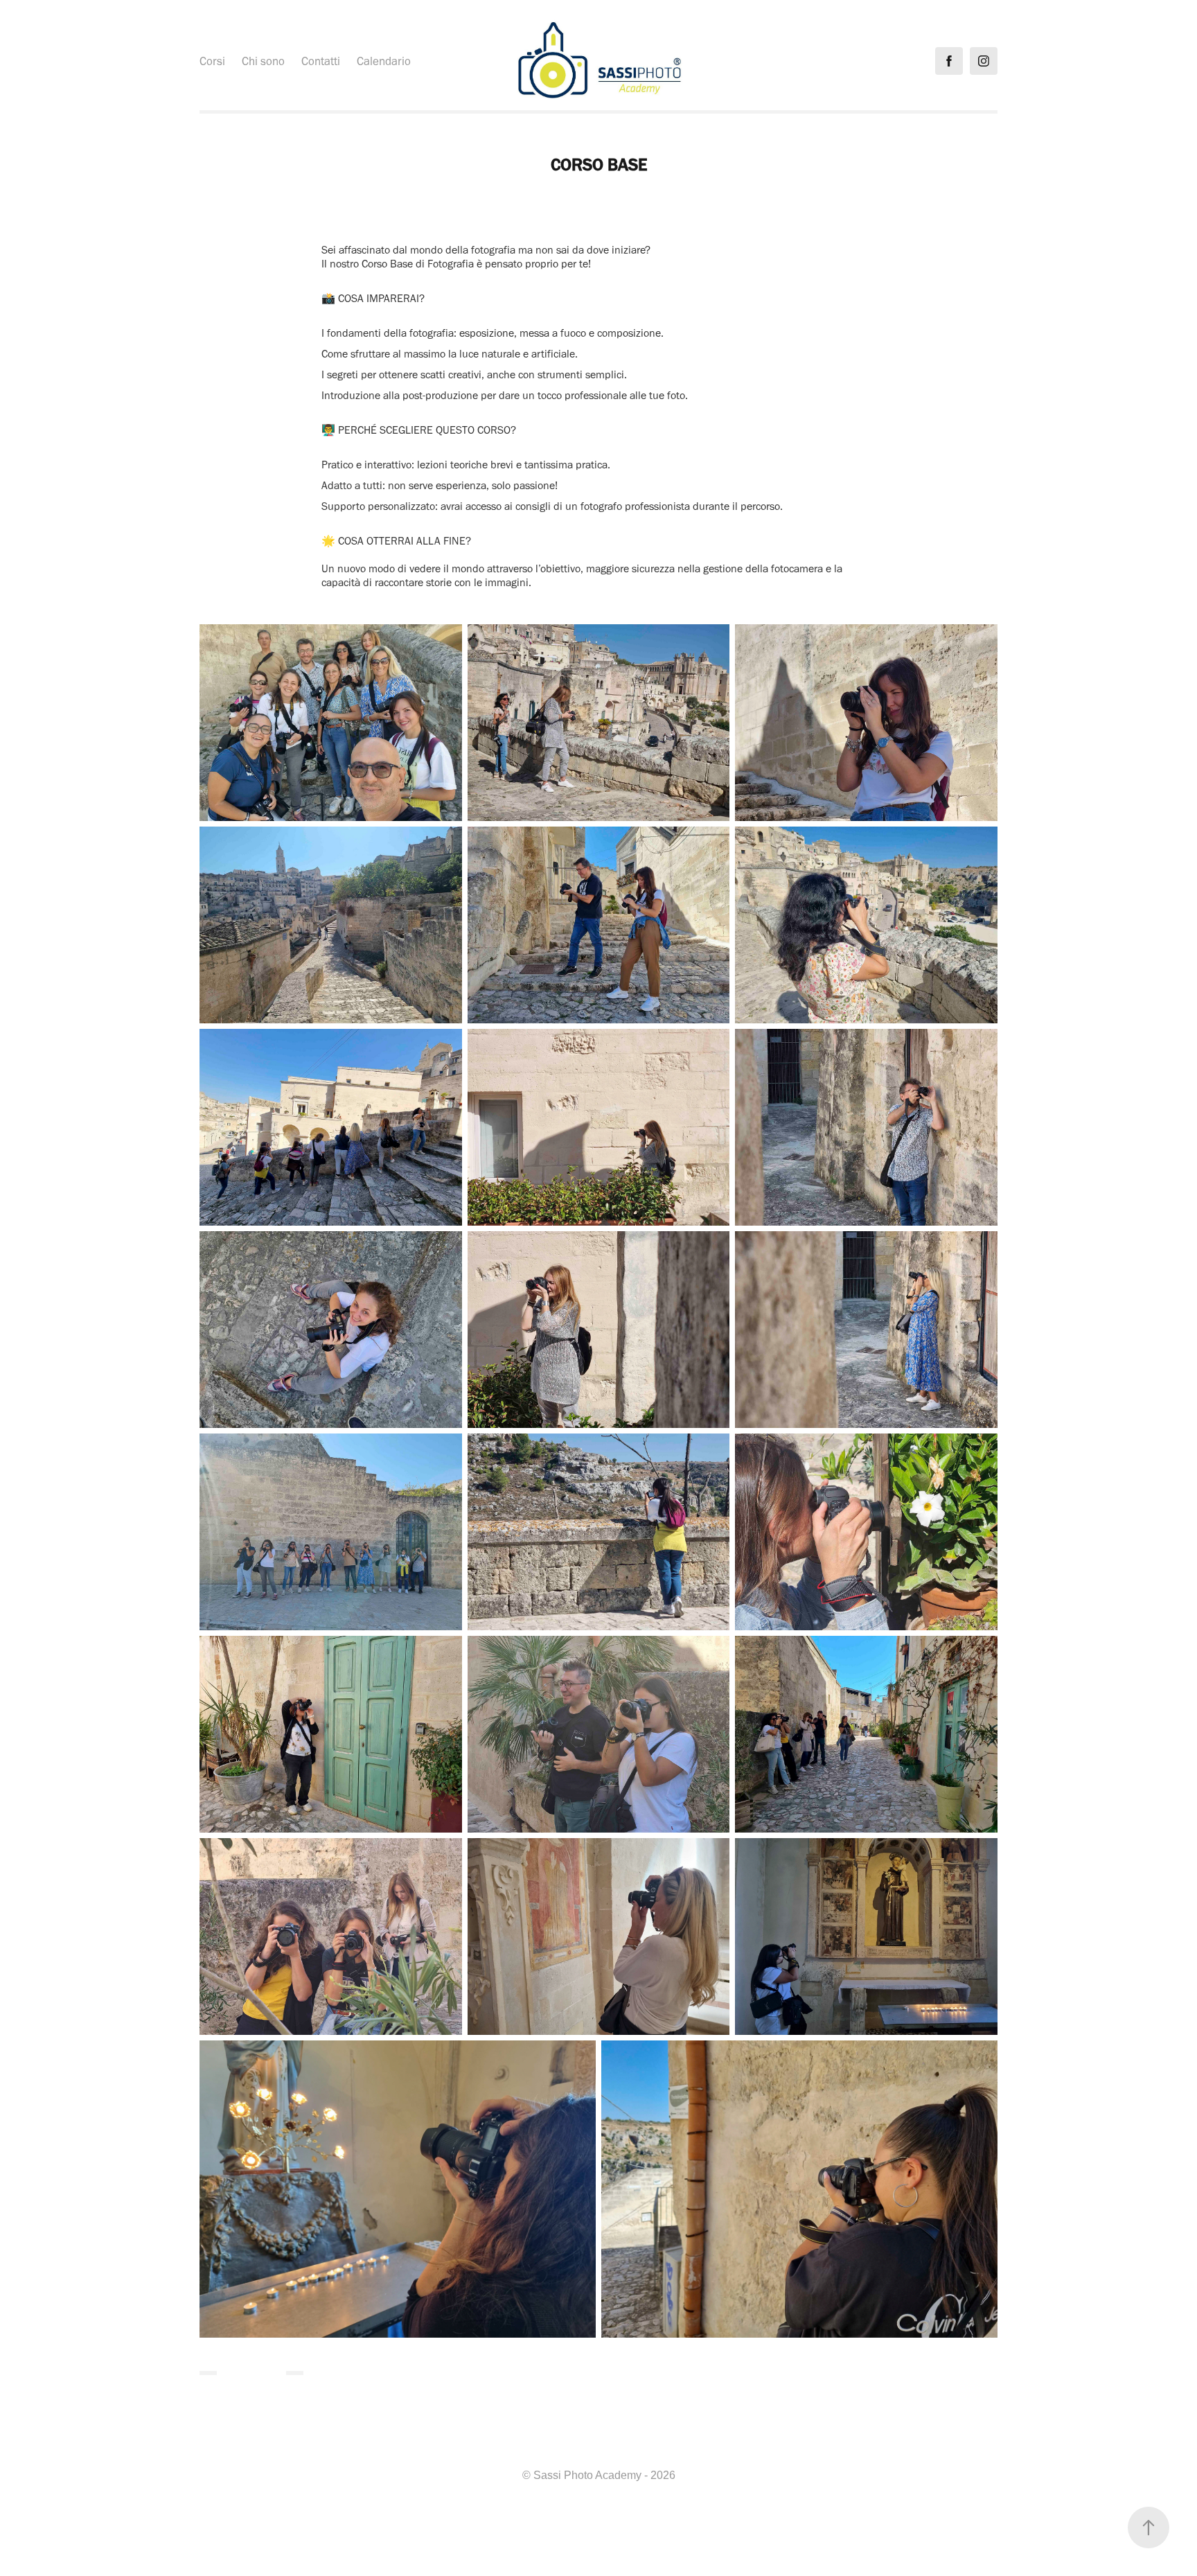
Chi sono (263, 61)
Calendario (384, 61)
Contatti (321, 61)
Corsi (212, 61)
